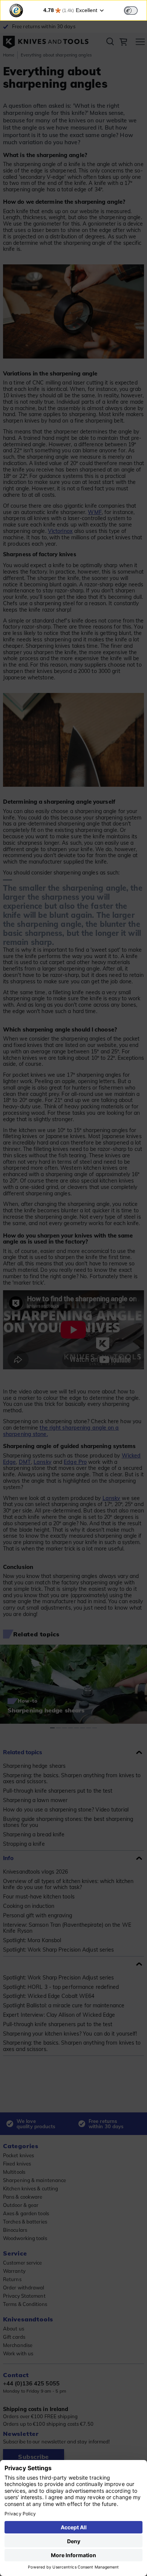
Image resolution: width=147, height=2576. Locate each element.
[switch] (131, 11)
